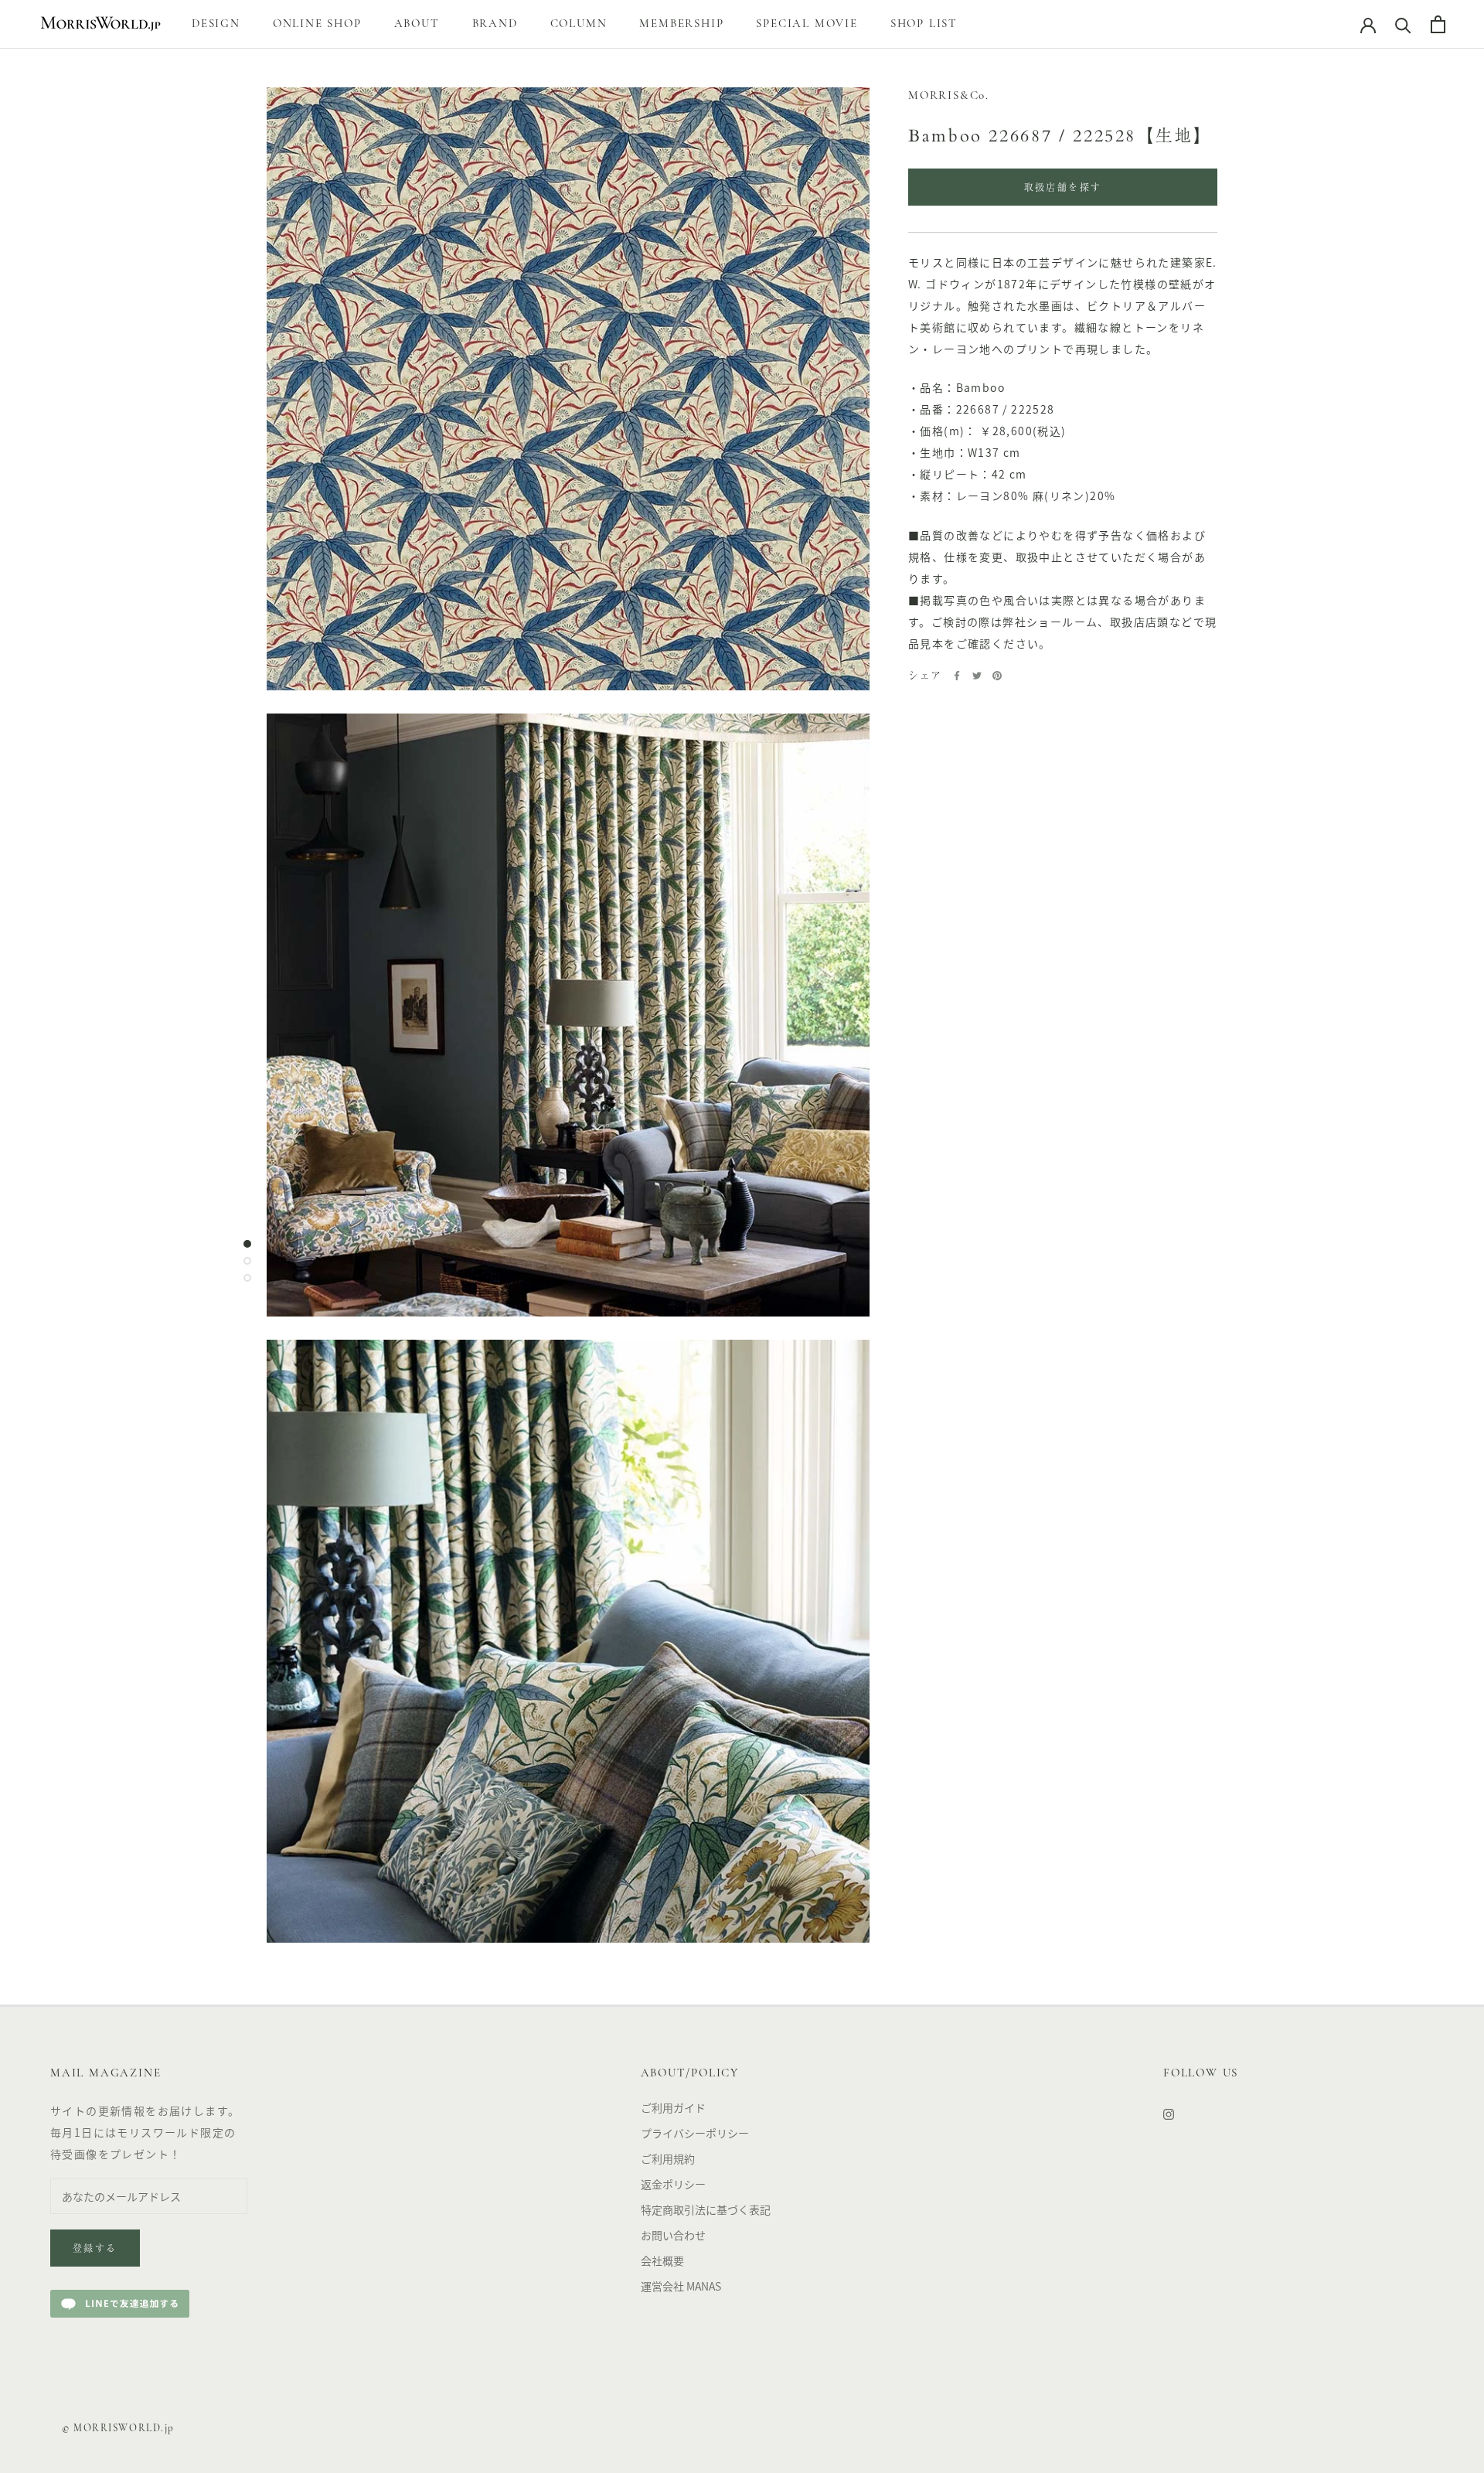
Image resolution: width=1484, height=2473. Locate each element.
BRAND (495, 24)
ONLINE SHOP (317, 24)
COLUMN (579, 24)
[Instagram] (1169, 2113)
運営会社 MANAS (681, 2286)
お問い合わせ (673, 2235)
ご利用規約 (668, 2158)
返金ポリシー (673, 2184)
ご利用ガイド (673, 2107)
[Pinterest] (997, 676)
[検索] (1403, 24)
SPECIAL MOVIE (807, 24)
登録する (95, 2250)
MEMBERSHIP (681, 24)
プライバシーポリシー (695, 2133)
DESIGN (216, 24)
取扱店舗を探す (1063, 189)
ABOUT (417, 24)
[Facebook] (957, 676)
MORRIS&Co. (949, 96)
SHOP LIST (924, 24)
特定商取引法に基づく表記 (706, 2209)
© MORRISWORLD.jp (118, 2429)
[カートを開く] (1438, 24)
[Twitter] (977, 676)
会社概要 (662, 2260)
